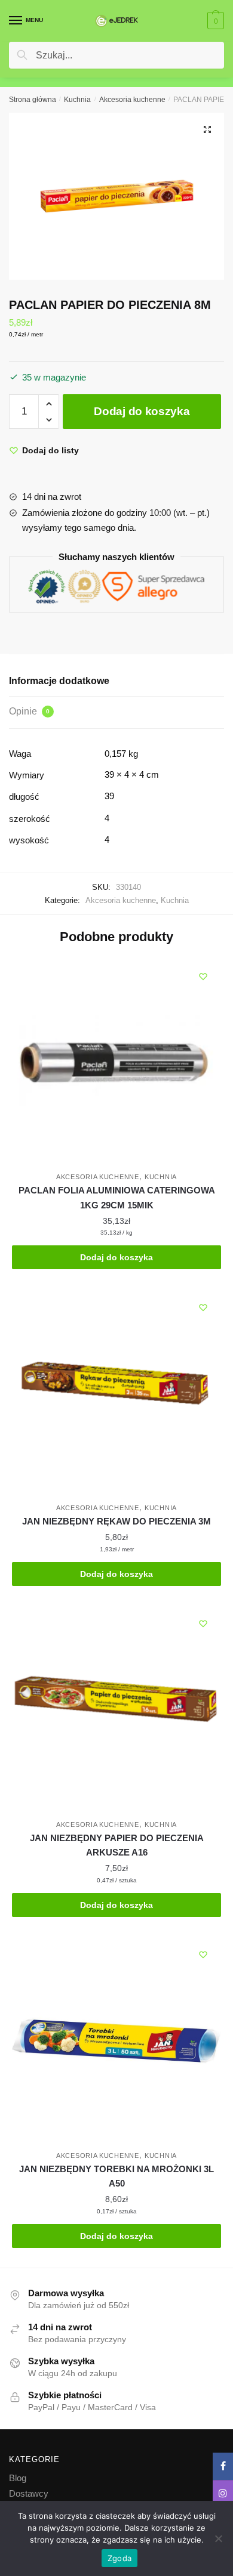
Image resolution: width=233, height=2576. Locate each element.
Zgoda (119, 2558)
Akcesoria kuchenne (132, 100)
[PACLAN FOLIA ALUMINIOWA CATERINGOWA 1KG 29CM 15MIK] (116, 1063)
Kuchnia (77, 100)
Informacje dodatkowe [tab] (59, 681)
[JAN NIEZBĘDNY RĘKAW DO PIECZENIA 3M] (116, 1394)
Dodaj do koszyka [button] (116, 1257)
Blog (18, 2478)
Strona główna (33, 100)
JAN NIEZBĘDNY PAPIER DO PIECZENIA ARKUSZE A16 (117, 1845)
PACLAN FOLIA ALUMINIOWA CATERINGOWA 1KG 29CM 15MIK (117, 1197)
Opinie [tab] (29, 711)
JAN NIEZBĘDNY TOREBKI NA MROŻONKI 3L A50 (116, 2176)
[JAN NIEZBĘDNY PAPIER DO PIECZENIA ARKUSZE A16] (116, 1710)
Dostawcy (29, 2493)
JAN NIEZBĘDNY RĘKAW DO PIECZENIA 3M (116, 1521)
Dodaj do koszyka (142, 411)
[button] (207, 129)
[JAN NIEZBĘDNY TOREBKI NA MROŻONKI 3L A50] (116, 2041)
